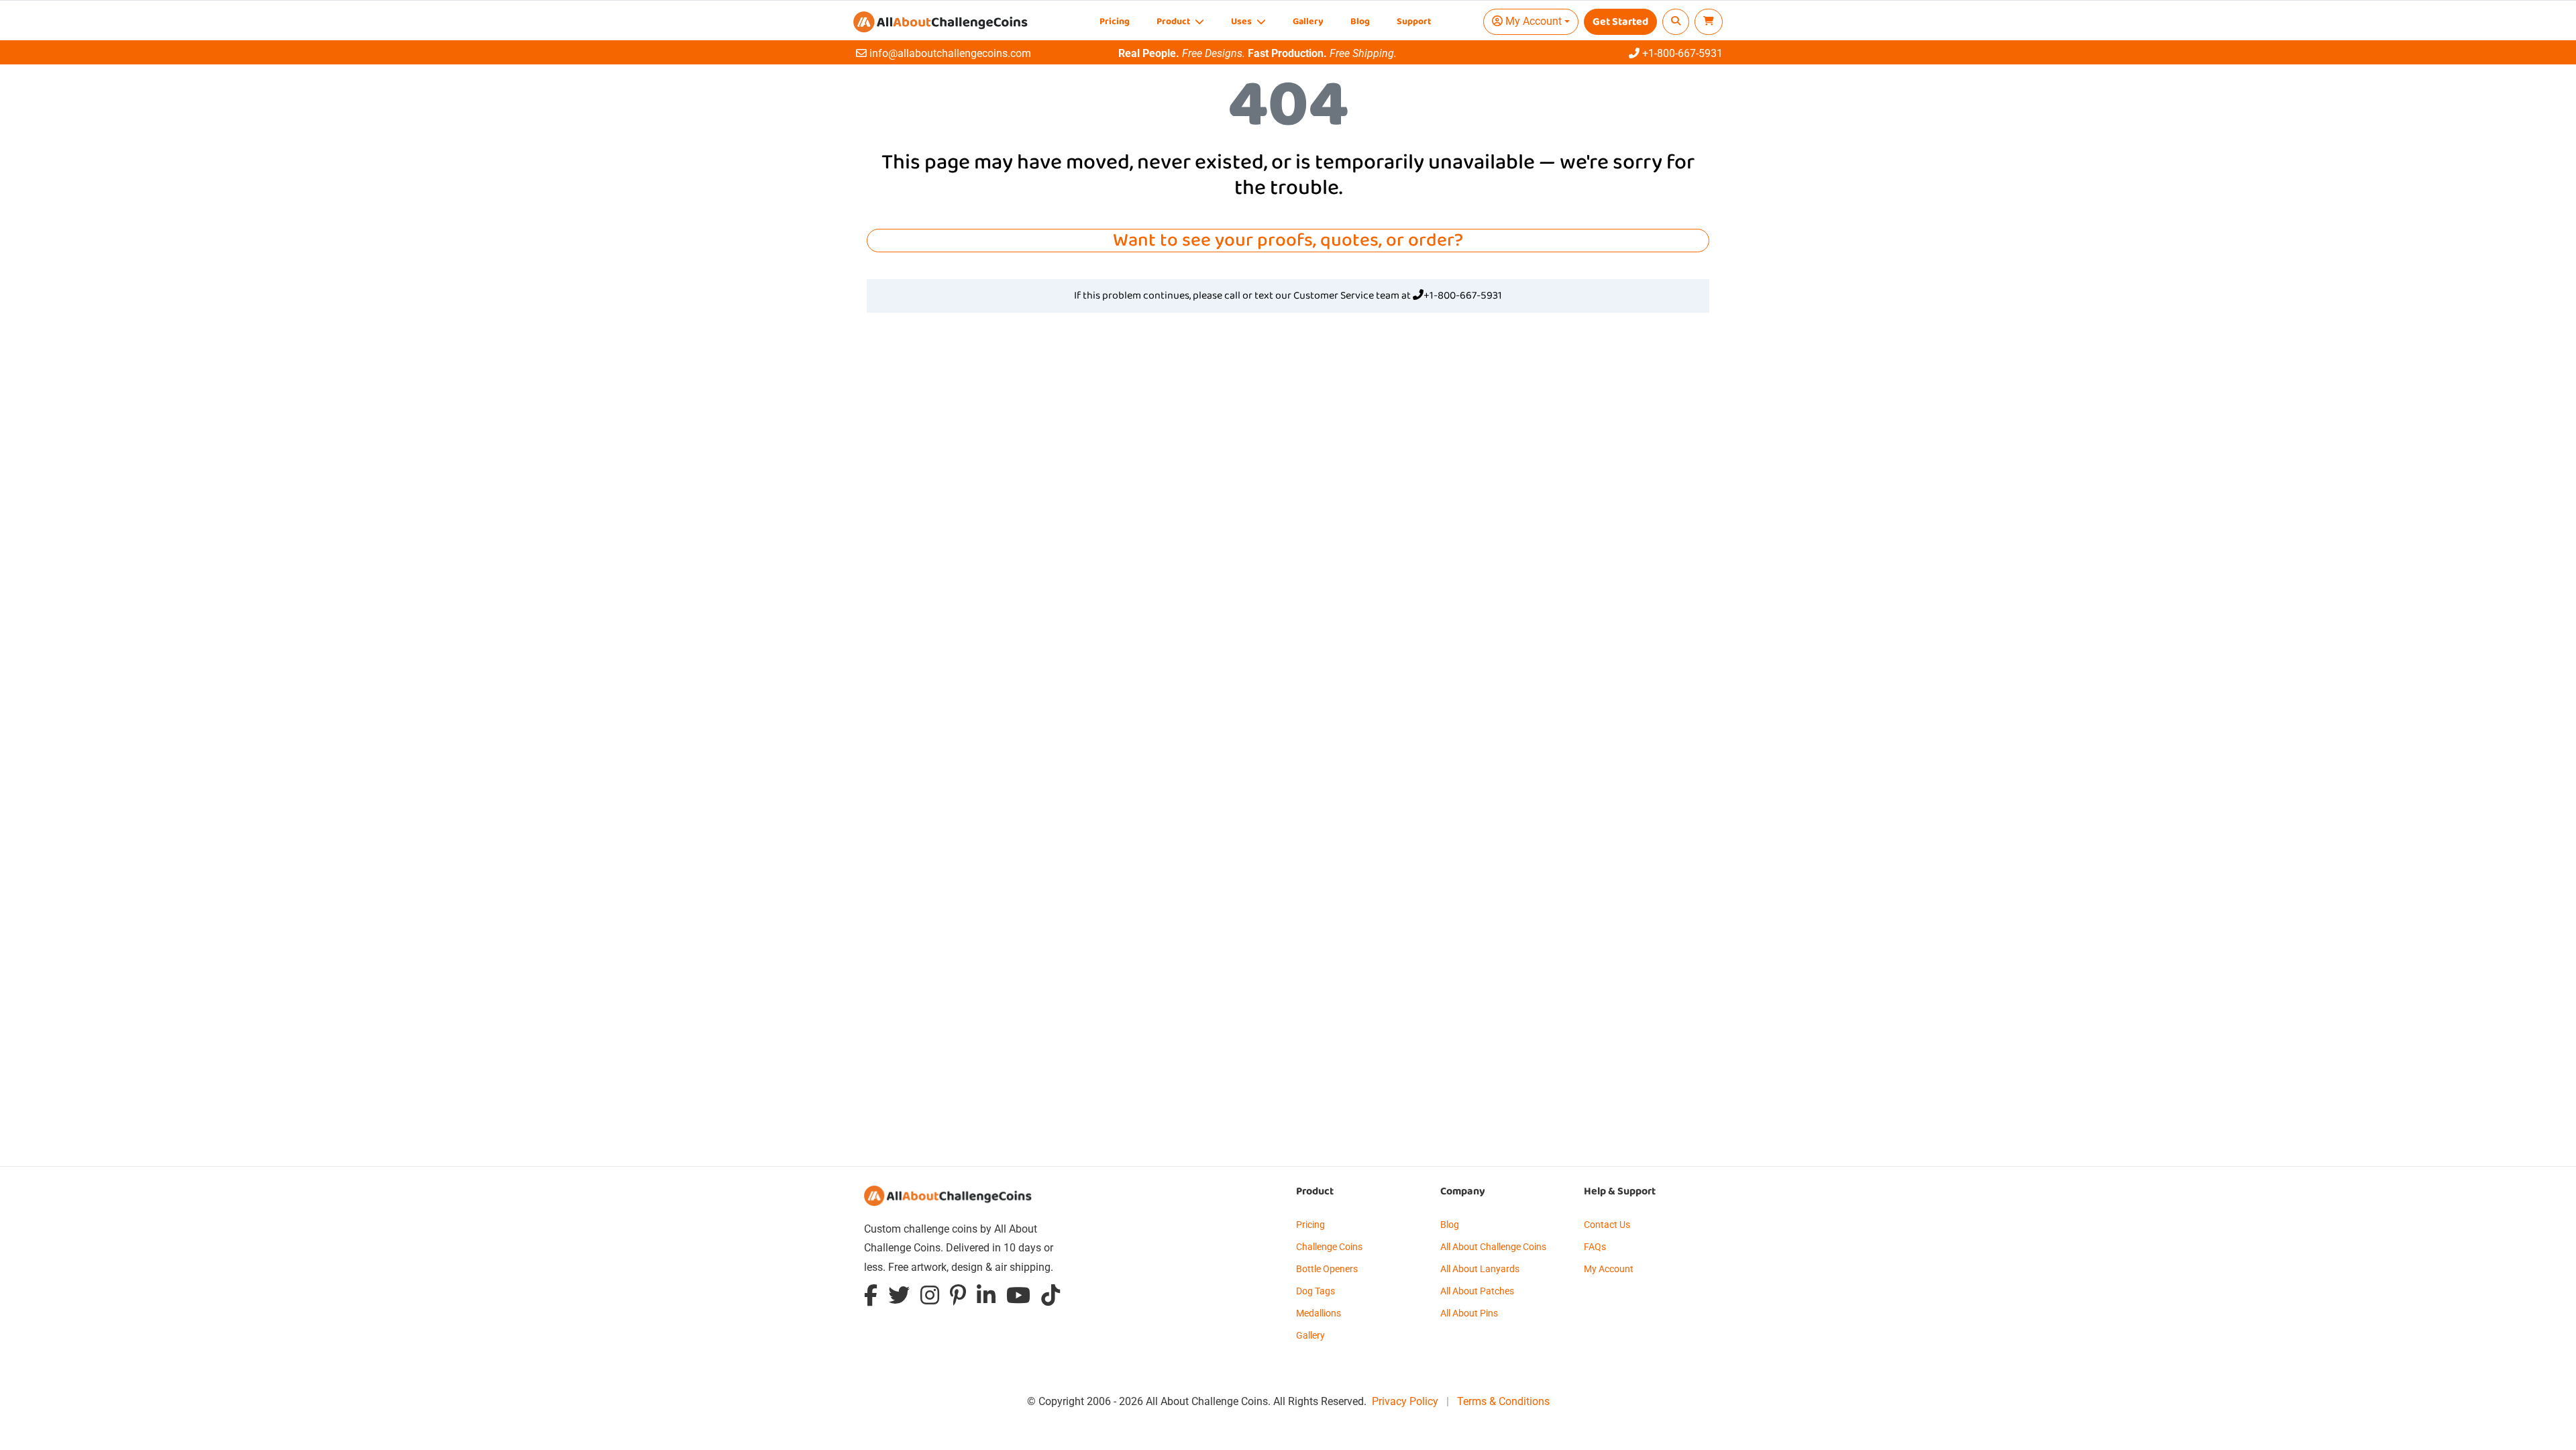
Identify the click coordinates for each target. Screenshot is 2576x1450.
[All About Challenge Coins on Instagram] (930, 1299)
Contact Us (1607, 1225)
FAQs (1595, 1247)
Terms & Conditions (1503, 1401)
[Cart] (1709, 22)
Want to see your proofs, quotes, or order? (1288, 241)
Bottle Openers (1327, 1269)
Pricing (1115, 22)
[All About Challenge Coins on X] (899, 1299)
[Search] (1676, 22)
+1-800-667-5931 (1463, 296)
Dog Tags (1316, 1291)
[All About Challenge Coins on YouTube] (1018, 1299)
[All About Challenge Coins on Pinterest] (958, 1299)
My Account (1609, 1269)
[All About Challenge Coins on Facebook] (871, 1299)
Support (1414, 22)
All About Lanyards (1480, 1269)
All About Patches (1477, 1291)
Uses (1242, 22)
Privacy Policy (1405, 1401)
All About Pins (1469, 1313)
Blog (1360, 22)
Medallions (1319, 1313)
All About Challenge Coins (1493, 1247)
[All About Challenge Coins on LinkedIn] (986, 1299)
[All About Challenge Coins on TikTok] (1051, 1299)
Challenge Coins (1329, 1247)
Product (1174, 22)
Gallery (1308, 22)
